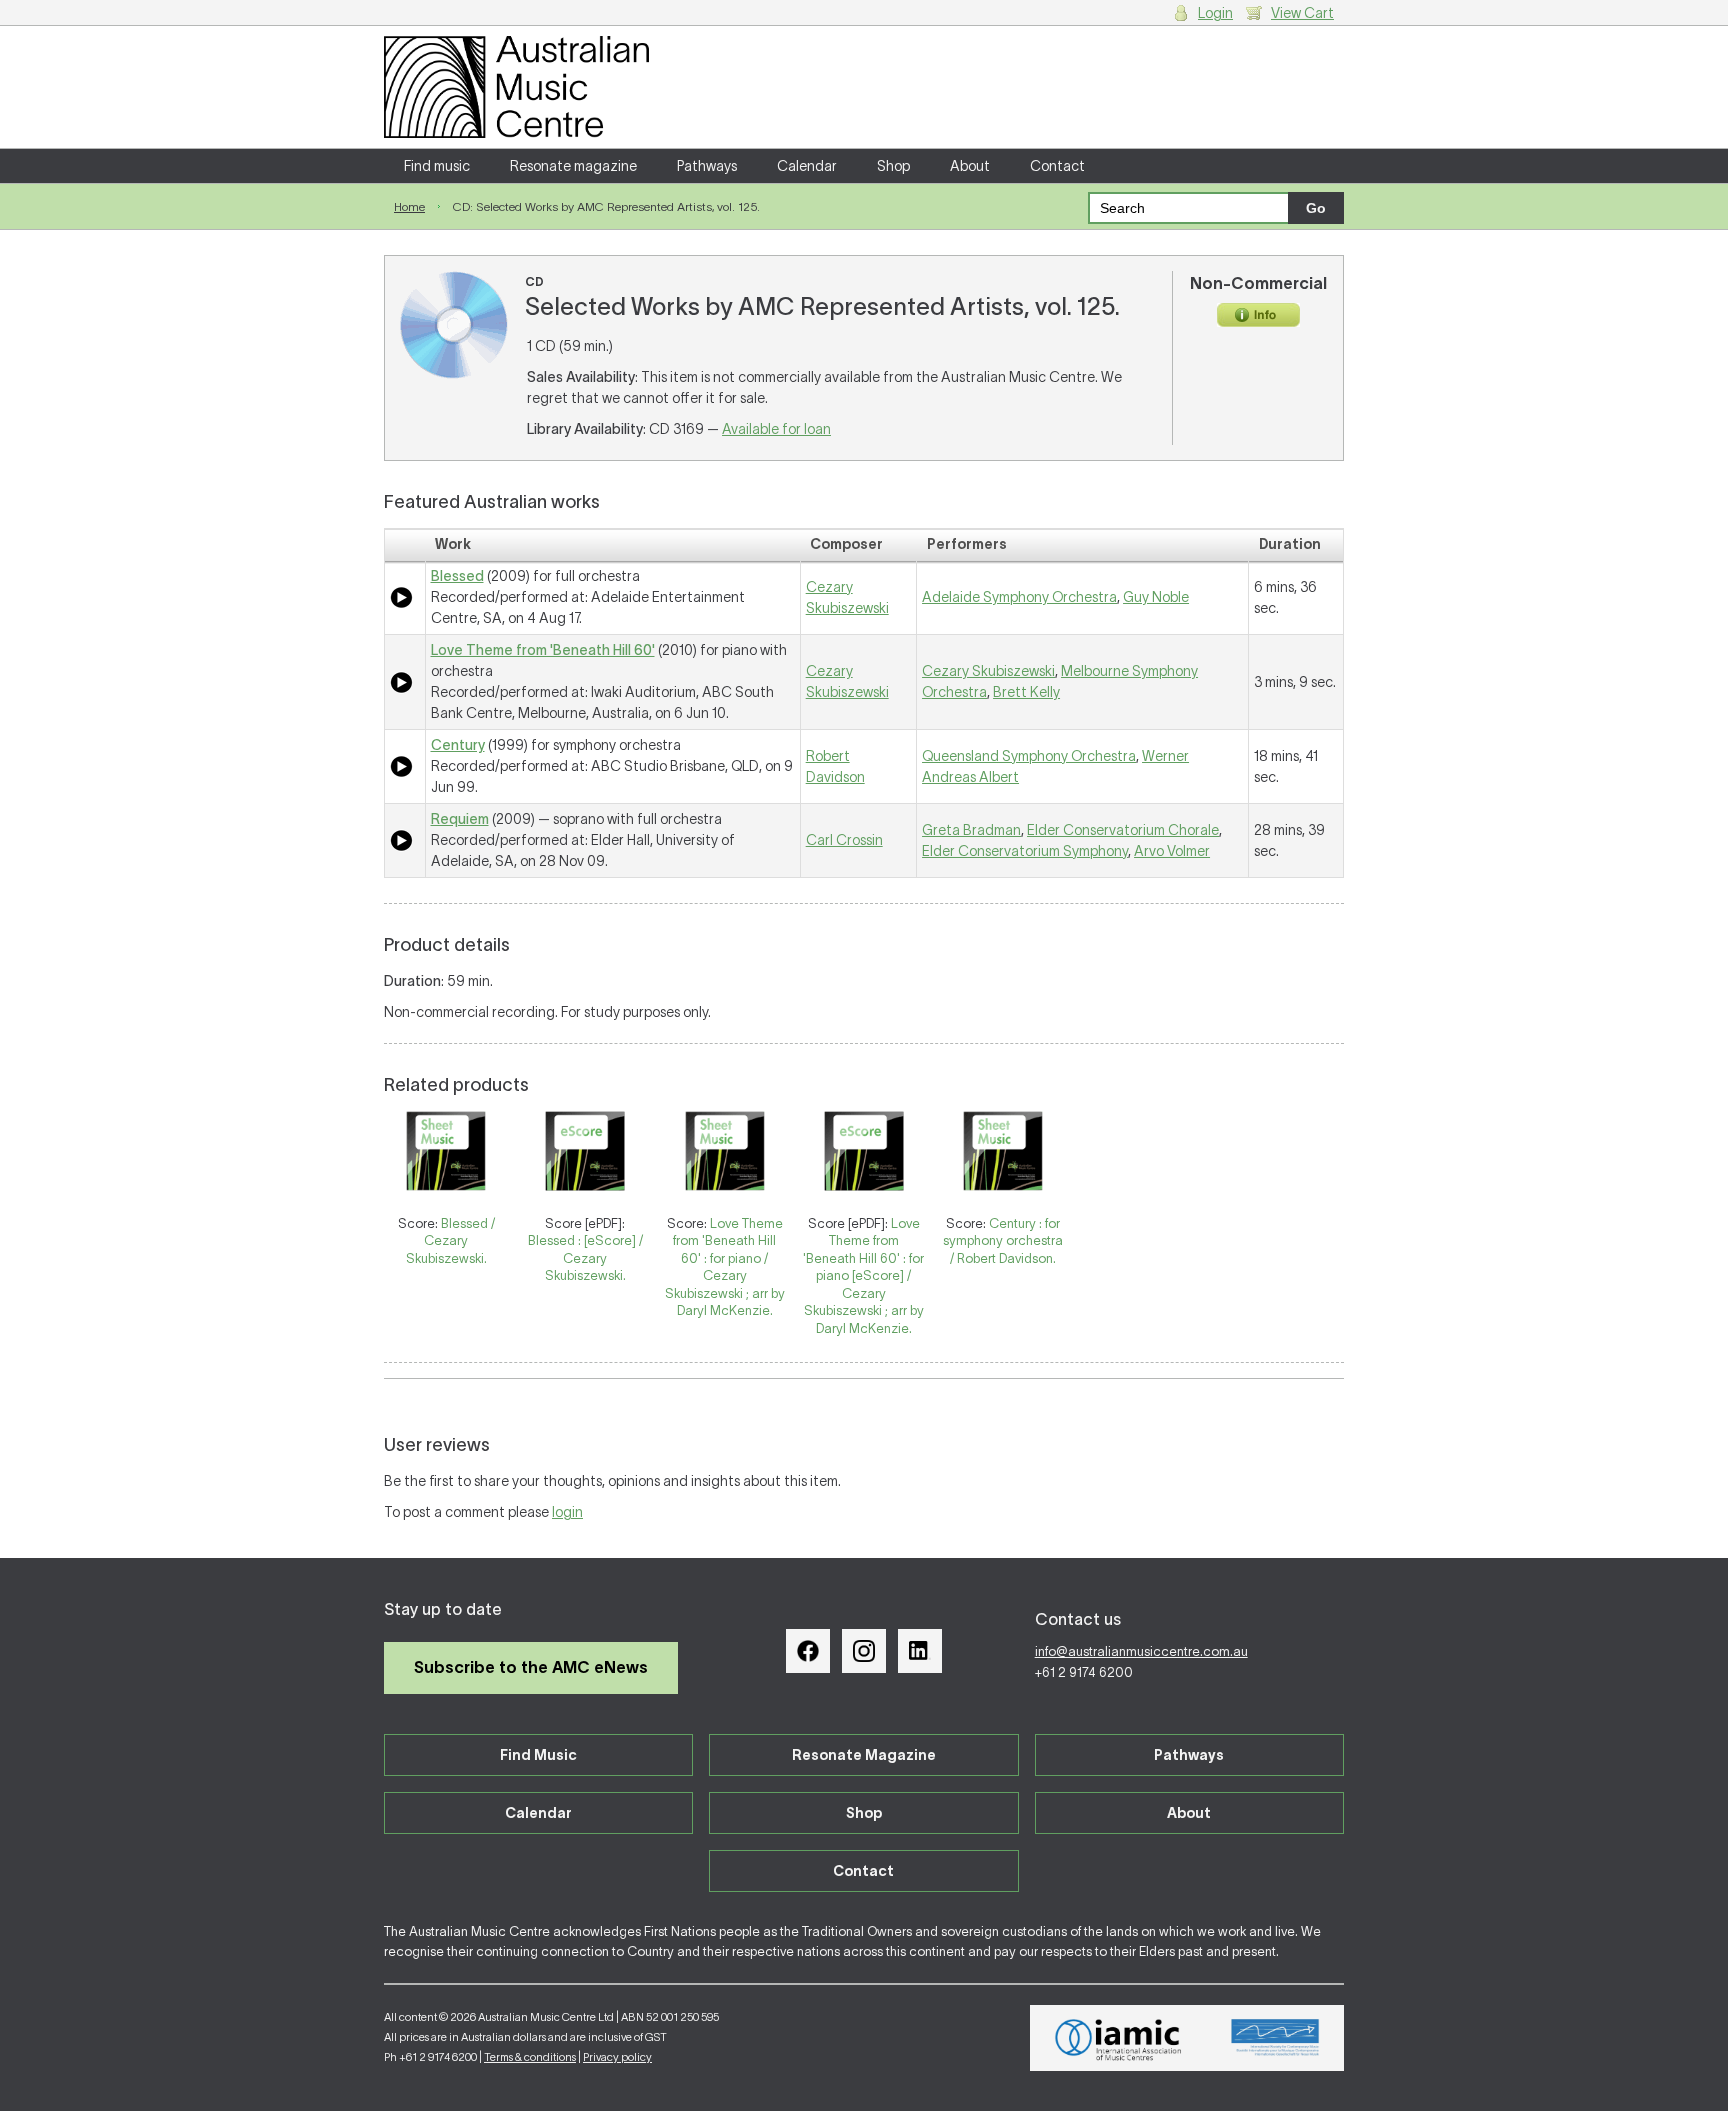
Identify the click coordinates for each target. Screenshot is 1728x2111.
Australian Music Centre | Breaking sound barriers (516, 87)
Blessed (457, 576)
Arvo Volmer (1172, 851)
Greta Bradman (971, 830)
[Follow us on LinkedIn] (920, 1651)
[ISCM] (1275, 2038)
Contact (1057, 166)
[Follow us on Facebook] (808, 1651)
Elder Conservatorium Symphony (1025, 851)
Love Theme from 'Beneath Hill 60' (543, 650)
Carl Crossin (844, 840)
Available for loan (776, 429)
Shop (893, 166)
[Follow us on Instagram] (864, 1651)
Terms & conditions (530, 2057)
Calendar (807, 166)
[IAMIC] (1118, 2038)
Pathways (707, 166)
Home (409, 206)
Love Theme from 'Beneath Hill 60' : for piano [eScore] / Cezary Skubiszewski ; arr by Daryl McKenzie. (863, 1276)
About (970, 166)
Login (1215, 13)
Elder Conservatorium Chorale (1123, 830)
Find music (437, 166)
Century (458, 745)
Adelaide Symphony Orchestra (1019, 597)
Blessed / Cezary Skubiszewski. (450, 1241)
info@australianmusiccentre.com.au (1141, 1651)
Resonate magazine (573, 166)
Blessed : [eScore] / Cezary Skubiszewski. (585, 1258)
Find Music (538, 1755)
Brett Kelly (1026, 692)
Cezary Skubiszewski (988, 671)
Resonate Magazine (864, 1755)
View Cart (1302, 13)
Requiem (460, 819)
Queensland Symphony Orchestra (1029, 756)
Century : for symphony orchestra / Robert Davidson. (1003, 1241)
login (567, 1512)
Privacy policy (617, 2057)
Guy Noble (1156, 597)
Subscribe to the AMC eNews (531, 1667)
